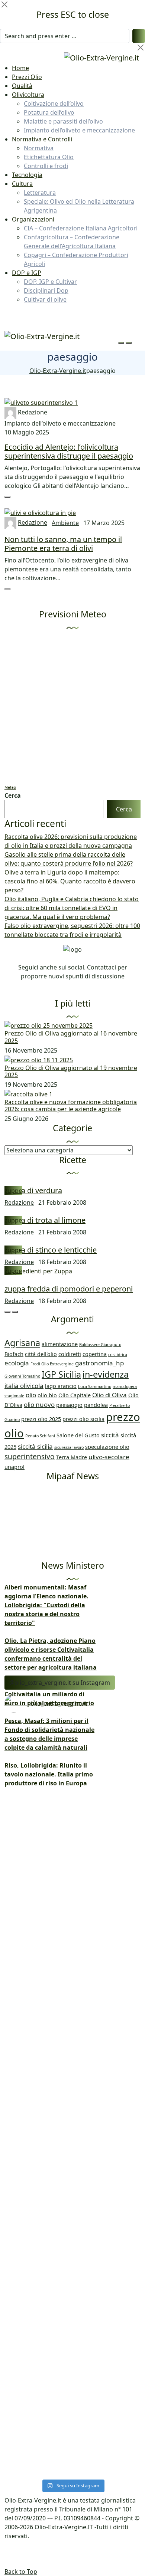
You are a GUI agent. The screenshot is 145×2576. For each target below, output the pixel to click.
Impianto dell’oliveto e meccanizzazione (79, 130)
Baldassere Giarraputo (100, 1345)
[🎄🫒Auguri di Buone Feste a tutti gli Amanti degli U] (72, 2003)
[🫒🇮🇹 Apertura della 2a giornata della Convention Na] (72, 1902)
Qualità (22, 86)
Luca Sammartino (95, 1387)
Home (20, 68)
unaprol (14, 1467)
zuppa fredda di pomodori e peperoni (69, 1289)
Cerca (13, 795)
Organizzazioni (33, 219)
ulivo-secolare (109, 1457)
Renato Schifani (40, 1436)
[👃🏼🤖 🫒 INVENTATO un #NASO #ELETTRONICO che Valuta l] (72, 2337)
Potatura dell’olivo (49, 112)
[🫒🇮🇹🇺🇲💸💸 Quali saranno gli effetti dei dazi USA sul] (72, 2395)
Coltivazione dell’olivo (54, 104)
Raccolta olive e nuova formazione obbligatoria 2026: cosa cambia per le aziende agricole (71, 1105)
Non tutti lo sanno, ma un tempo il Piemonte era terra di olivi (63, 544)
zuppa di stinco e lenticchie (51, 1250)
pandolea (96, 1405)
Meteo (10, 787)
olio (31, 1395)
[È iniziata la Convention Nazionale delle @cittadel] (72, 1959)
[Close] (4, 4)
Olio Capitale (75, 1395)
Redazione (33, 412)
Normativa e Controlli (42, 139)
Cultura (22, 184)
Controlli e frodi (46, 166)
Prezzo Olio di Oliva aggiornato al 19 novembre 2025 (71, 1071)
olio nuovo (39, 1405)
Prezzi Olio (27, 77)
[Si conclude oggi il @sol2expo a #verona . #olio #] (72, 2447)
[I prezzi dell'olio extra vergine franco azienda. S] (72, 1774)
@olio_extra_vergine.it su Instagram (60, 1683)
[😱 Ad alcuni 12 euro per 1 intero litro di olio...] (72, 2029)
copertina (95, 1354)
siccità (110, 1435)
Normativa (39, 148)
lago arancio (61, 1386)
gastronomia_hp (99, 1363)
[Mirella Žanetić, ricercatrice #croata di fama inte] (72, 2090)
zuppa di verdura (33, 1190)
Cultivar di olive (45, 299)
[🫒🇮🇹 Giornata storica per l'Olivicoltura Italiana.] (72, 1831)
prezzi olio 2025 (41, 1419)
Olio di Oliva (109, 1395)
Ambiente (65, 523)
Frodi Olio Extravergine (52, 1364)
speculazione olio (107, 1447)
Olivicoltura (28, 95)
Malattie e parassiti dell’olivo (63, 121)
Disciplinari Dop (46, 291)
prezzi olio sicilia (83, 1419)
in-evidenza (106, 1374)
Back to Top (21, 2572)
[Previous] (7, 1312)
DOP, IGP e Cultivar (50, 282)
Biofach (14, 1354)
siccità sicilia (35, 1446)
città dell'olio (41, 1354)
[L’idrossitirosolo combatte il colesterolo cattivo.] (72, 2280)
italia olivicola (24, 1386)
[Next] (15, 1312)
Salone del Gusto (78, 1435)
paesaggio (69, 1405)
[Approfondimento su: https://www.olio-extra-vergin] (72, 2192)
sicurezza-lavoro (69, 1447)
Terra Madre (72, 1457)
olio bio (47, 1395)
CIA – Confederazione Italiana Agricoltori (81, 228)
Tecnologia (27, 175)
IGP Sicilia (61, 1374)
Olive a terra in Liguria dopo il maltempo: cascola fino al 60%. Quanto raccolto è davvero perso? (70, 881)
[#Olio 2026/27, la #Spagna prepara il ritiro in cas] (72, 1739)
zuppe (13, 1191)
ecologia (17, 1363)
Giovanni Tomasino (22, 1376)
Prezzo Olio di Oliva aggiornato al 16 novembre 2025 (71, 1037)
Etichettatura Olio (49, 157)
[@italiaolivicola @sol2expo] (72, 2469)
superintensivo (30, 1457)
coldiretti (70, 1354)
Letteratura (40, 193)
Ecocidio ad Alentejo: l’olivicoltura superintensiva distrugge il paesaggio (69, 451)
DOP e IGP (27, 273)
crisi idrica (118, 1355)
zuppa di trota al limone (45, 1220)
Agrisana (22, 1343)
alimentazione (60, 1344)
